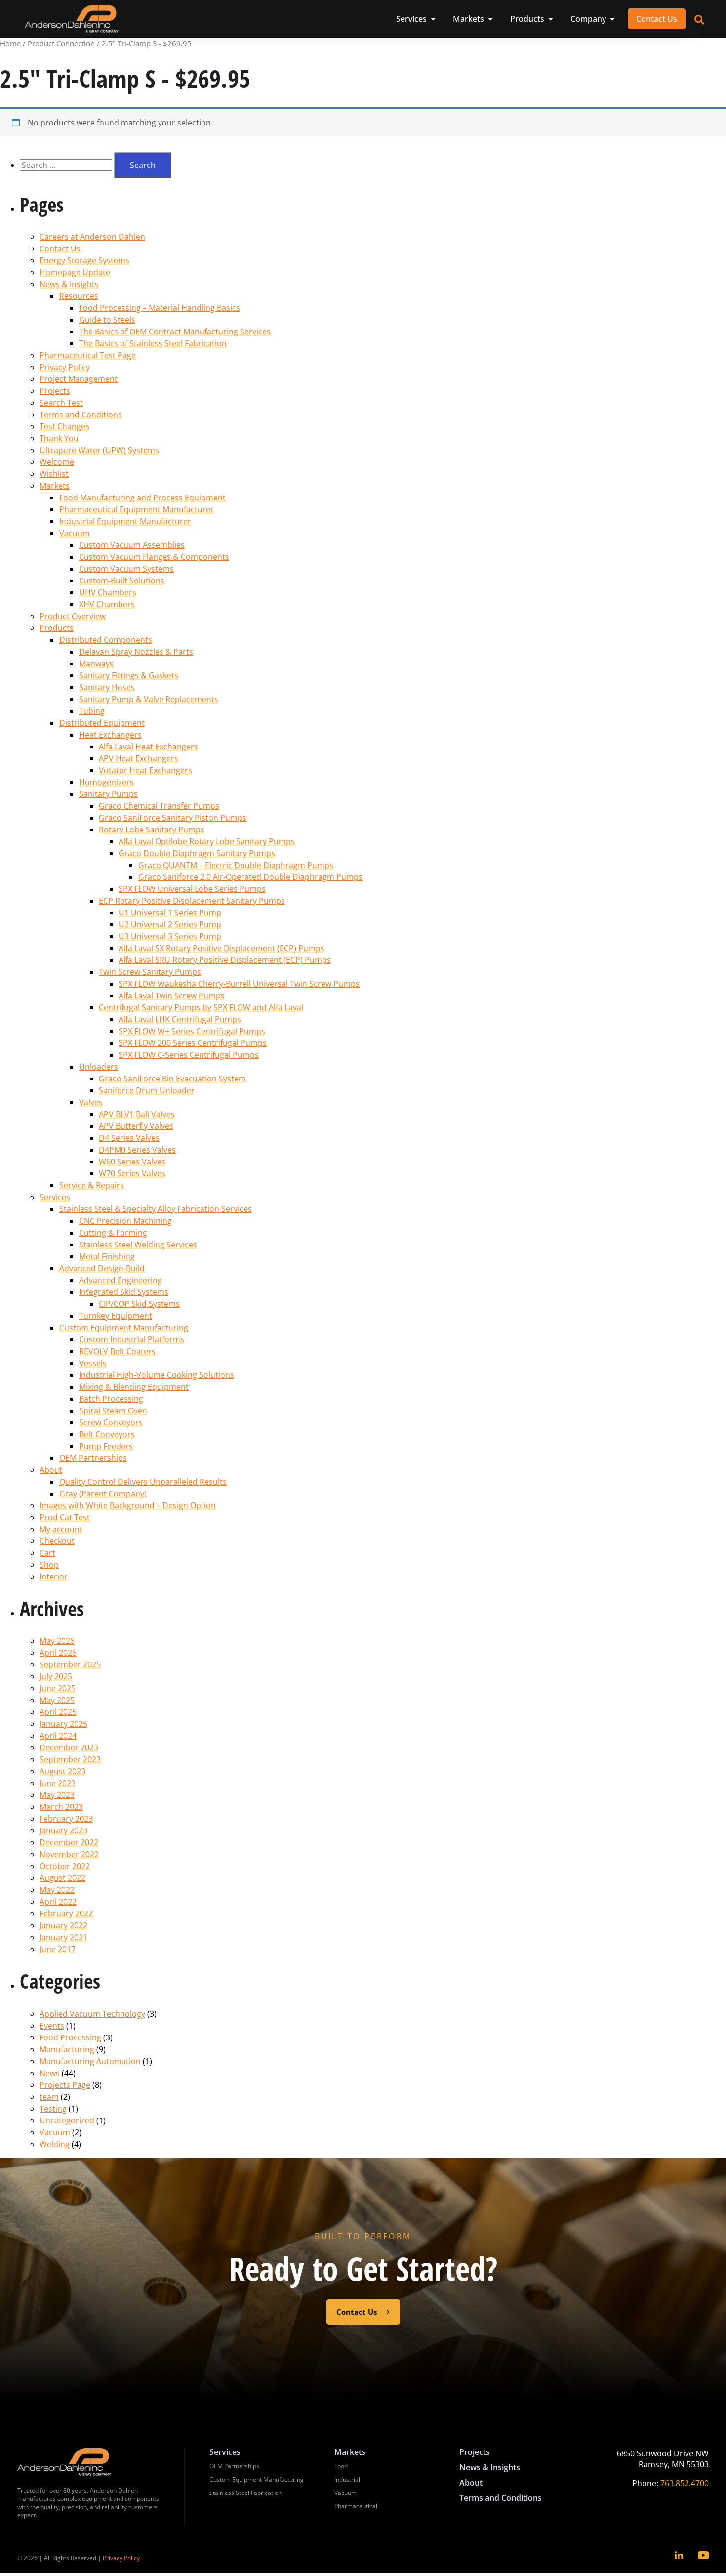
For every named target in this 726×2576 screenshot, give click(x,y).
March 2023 (61, 1807)
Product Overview (73, 616)
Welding (55, 2144)
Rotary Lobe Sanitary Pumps (152, 830)
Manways (96, 664)
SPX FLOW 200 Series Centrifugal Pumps (193, 1043)
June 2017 (58, 1949)
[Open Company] (612, 19)
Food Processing (70, 2037)
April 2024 (58, 1736)
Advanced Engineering (121, 1280)
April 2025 (58, 1712)
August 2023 (62, 1771)
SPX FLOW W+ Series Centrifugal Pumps (192, 1031)
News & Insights (69, 284)
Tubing (92, 711)
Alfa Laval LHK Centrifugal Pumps (180, 1019)
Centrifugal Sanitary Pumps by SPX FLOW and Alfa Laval (201, 1007)
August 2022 (62, 1878)
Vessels (93, 1363)
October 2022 (65, 1866)
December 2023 (69, 1747)
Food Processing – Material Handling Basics (160, 308)
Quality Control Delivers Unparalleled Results (143, 1482)
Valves (91, 1102)
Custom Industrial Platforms (132, 1339)
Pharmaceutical (356, 2506)
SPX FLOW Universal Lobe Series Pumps (192, 889)
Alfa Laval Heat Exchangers (148, 747)
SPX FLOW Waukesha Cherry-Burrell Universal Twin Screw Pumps (239, 984)
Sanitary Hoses (107, 687)
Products (57, 628)
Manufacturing (67, 2049)
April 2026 (58, 1653)
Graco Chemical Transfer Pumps (159, 806)
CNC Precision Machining (125, 1221)
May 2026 (57, 1641)
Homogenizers (106, 782)
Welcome (57, 462)
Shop (49, 1565)
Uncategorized (67, 2120)
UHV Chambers (108, 592)
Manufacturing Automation (90, 2061)
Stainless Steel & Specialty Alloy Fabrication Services (156, 1209)
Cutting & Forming (113, 1233)
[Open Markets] (490, 19)
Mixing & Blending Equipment (134, 1387)
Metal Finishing (107, 1256)
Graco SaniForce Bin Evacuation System (172, 1079)
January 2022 (63, 1925)
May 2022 (57, 1890)
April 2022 (58, 1902)
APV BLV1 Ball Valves (137, 1114)
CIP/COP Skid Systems (139, 1304)
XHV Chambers (107, 604)
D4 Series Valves (129, 1138)
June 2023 (58, 1783)
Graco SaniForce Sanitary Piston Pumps (173, 818)
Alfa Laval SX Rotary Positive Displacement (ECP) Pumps (222, 948)
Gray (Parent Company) (103, 1494)
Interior (54, 1577)
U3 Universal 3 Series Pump (170, 936)
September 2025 (70, 1664)
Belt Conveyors (107, 1434)
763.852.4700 (685, 2483)
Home (10, 43)
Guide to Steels (107, 320)
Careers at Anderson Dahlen (92, 237)
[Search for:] (67, 165)
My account (61, 1529)
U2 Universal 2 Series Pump (170, 924)
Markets (55, 486)
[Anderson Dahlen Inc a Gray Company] (72, 19)
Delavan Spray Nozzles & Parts (136, 652)
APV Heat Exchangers (139, 758)
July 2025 (56, 1676)
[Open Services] (433, 19)
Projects (55, 391)
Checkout (57, 1541)
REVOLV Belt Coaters (117, 1351)
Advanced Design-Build (102, 1268)
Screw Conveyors (111, 1422)
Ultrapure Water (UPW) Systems (99, 450)
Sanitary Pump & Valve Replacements (149, 699)
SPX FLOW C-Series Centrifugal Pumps (189, 1055)
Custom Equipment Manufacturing (124, 1328)
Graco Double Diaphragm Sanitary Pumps (197, 853)
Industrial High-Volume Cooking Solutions (157, 1375)
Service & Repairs (92, 1185)
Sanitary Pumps (108, 794)
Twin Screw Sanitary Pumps (150, 972)
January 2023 (63, 1830)
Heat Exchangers (110, 735)
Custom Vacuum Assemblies (132, 545)
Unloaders (99, 1067)
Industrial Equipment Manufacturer (125, 521)
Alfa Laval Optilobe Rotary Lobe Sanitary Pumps (207, 841)
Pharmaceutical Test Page (88, 355)
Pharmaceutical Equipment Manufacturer (137, 509)
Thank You (59, 438)
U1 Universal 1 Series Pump (170, 913)
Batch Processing (111, 1399)
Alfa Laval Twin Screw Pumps (172, 996)
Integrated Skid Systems (124, 1292)
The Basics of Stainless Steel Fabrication (153, 343)
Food (341, 2466)
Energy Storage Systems (84, 260)
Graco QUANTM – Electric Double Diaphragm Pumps (236, 865)
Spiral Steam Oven (113, 1411)
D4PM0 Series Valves (137, 1150)
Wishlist (54, 474)
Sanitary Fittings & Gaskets (129, 675)
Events (52, 2026)
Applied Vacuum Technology (92, 2014)
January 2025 (63, 1724)
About (51, 1470)
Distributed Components (106, 640)
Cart (47, 1553)
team (49, 2097)
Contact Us (60, 249)
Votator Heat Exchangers (145, 770)
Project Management (79, 379)
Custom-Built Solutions (122, 581)
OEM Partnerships (93, 1458)
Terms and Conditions (81, 415)
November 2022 (69, 1854)
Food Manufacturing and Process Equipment (142, 498)
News (50, 2073)
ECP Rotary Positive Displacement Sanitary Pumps (192, 901)
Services (55, 1197)
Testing (53, 2109)
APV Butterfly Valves (136, 1126)
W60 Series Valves (132, 1162)
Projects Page (65, 2085)
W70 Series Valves (132, 1173)
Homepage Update (75, 272)
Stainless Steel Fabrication (245, 2493)
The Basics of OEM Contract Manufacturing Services (175, 332)
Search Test (61, 403)
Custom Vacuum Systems (126, 569)
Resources (79, 296)
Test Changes (64, 426)
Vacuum (75, 533)
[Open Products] (551, 19)
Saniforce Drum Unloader (147, 1090)
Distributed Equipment (102, 723)
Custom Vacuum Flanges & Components (154, 557)
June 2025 (58, 1688)
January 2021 (63, 1937)
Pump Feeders (106, 1446)
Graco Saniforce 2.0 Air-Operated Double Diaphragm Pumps (250, 877)
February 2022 (66, 1913)
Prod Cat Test (65, 1517)
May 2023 (57, 1795)
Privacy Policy (65, 367)
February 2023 (66, 1819)
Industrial (347, 2479)
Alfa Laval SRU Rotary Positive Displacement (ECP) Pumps (225, 960)
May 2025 (57, 1700)
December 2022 (69, 1842)
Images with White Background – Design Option (128, 1505)
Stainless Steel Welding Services (138, 1245)
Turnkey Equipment (116, 1316)
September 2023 (70, 1759)
